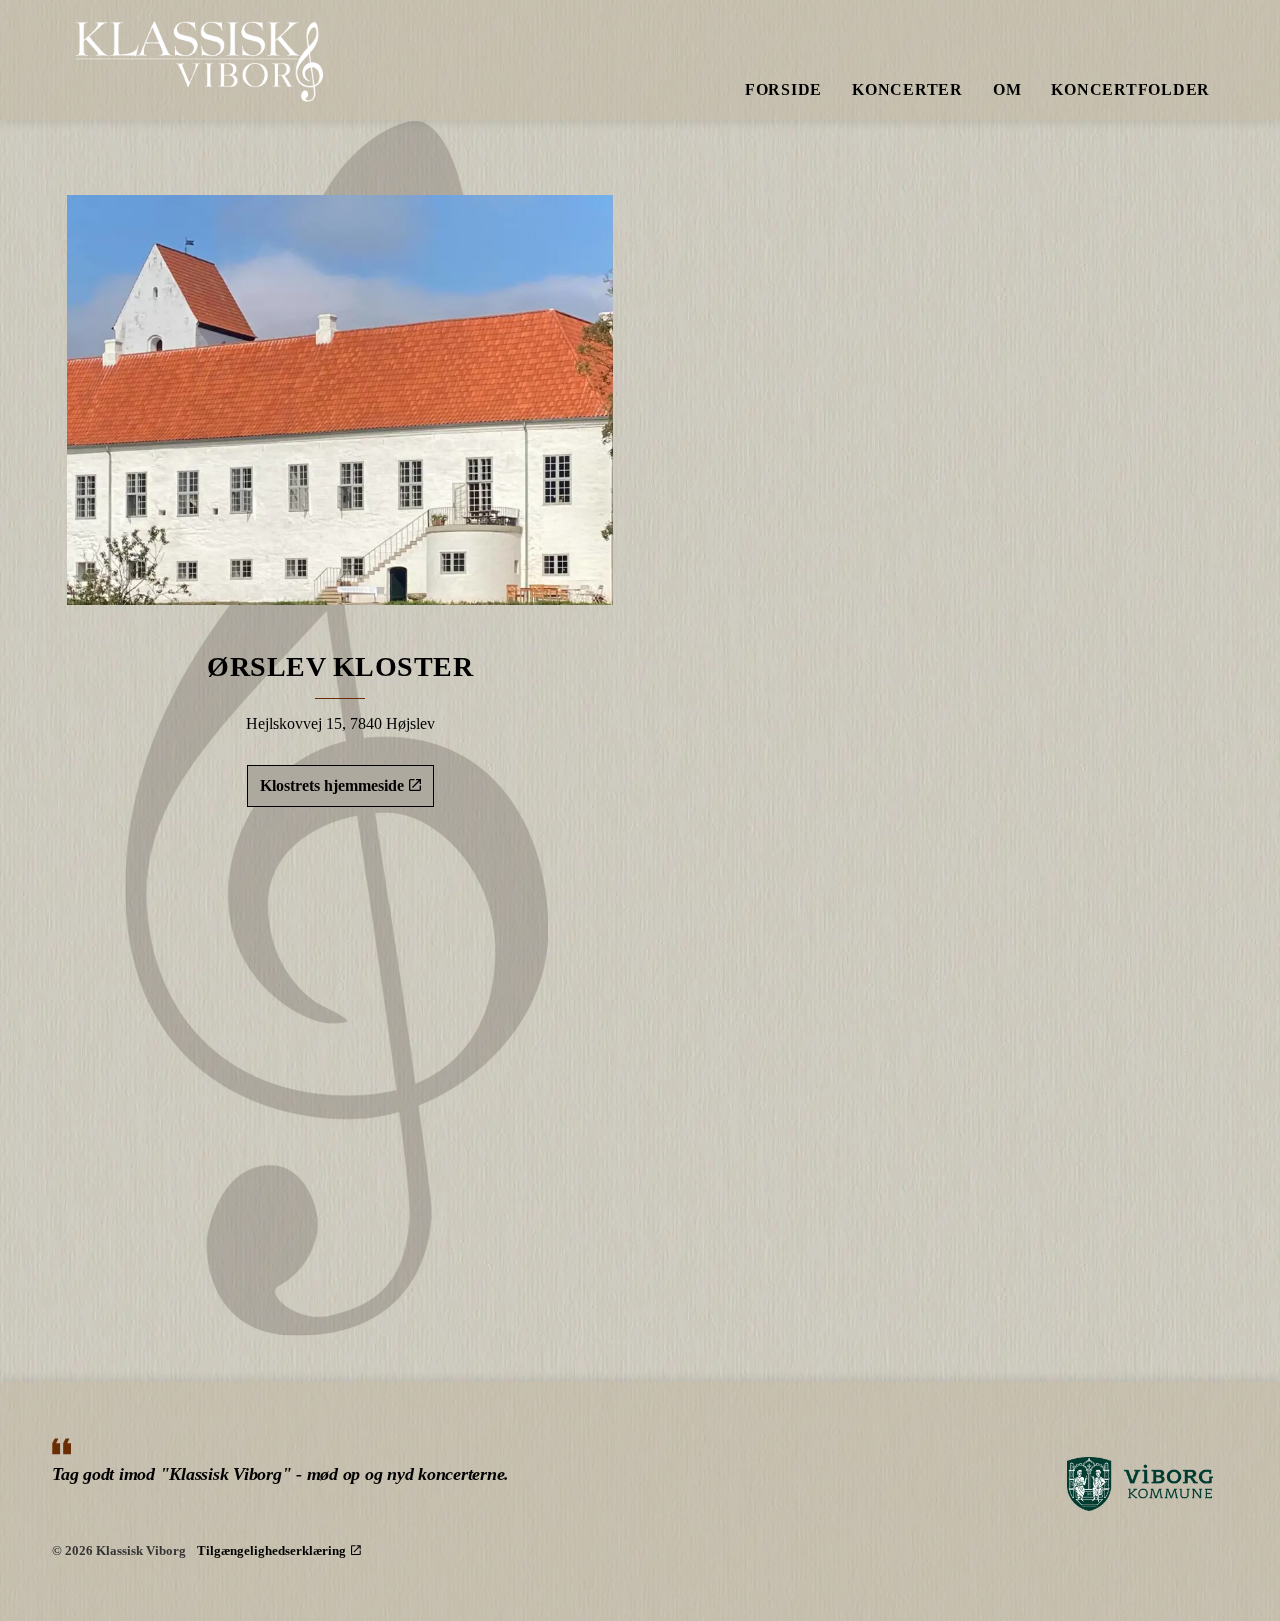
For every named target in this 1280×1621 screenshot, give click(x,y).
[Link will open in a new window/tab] (1140, 1484)
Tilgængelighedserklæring (271, 1550)
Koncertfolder (1130, 89)
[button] (340, 400)
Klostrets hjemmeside (332, 785)
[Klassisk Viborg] (201, 60)
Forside (783, 89)
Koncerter (907, 89)
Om (1007, 89)
